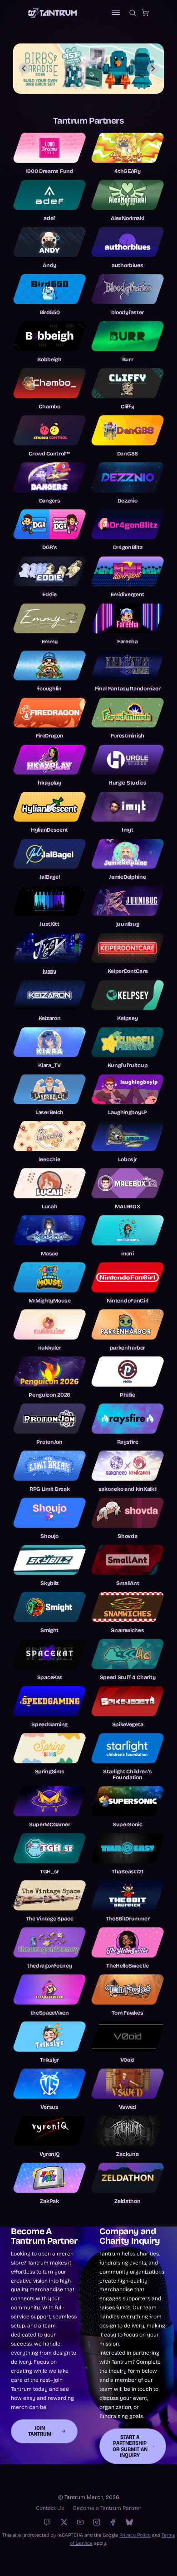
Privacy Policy (135, 2535)
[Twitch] (47, 2522)
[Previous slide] (24, 68)
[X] (64, 2522)
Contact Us (50, 2508)
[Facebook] (113, 2522)
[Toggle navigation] (116, 13)
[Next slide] (152, 68)
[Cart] (145, 13)
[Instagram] (97, 2522)
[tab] (76, 87)
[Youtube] (80, 2522)
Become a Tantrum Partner (107, 2508)
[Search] (133, 13)
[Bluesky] (129, 2522)
